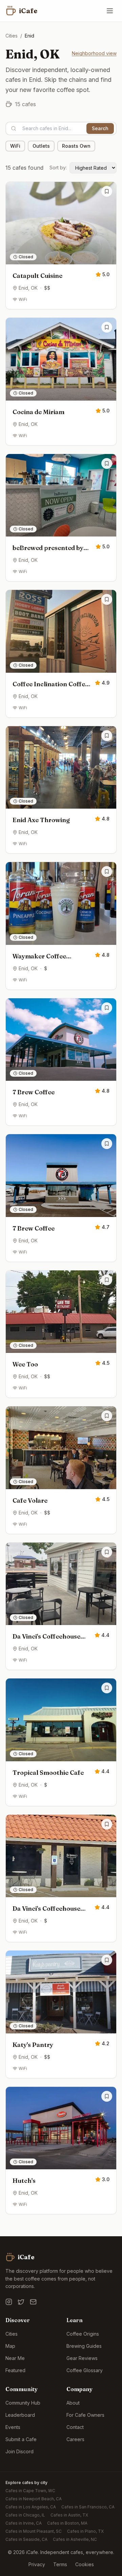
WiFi (15, 146)
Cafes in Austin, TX (69, 2515)
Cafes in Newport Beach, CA (34, 2499)
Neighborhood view (94, 53)
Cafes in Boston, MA (67, 2523)
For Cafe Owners (85, 2415)
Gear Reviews (82, 2358)
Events (13, 2427)
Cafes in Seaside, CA (26, 2539)
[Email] (33, 2302)
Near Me (15, 2358)
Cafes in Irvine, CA (24, 2523)
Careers (75, 2439)
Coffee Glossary (85, 2370)
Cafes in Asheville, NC (75, 2539)
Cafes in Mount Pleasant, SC (34, 2531)
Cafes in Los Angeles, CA (31, 2507)
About (73, 2403)
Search (100, 128)
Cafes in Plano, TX (85, 2531)
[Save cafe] (107, 191)
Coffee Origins (83, 2334)
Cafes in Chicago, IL (25, 2515)
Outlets (41, 146)
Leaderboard (20, 2415)
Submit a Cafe (21, 2439)
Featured (15, 2370)
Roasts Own (76, 146)
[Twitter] (21, 2302)
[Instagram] (9, 2302)
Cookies (85, 2564)
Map (10, 2346)
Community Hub (23, 2403)
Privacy (37, 2564)
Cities (12, 36)
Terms (60, 2564)
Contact (75, 2427)
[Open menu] (110, 11)
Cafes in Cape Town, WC (30, 2491)
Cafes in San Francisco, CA (88, 2507)
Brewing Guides (84, 2346)
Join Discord (19, 2451)
